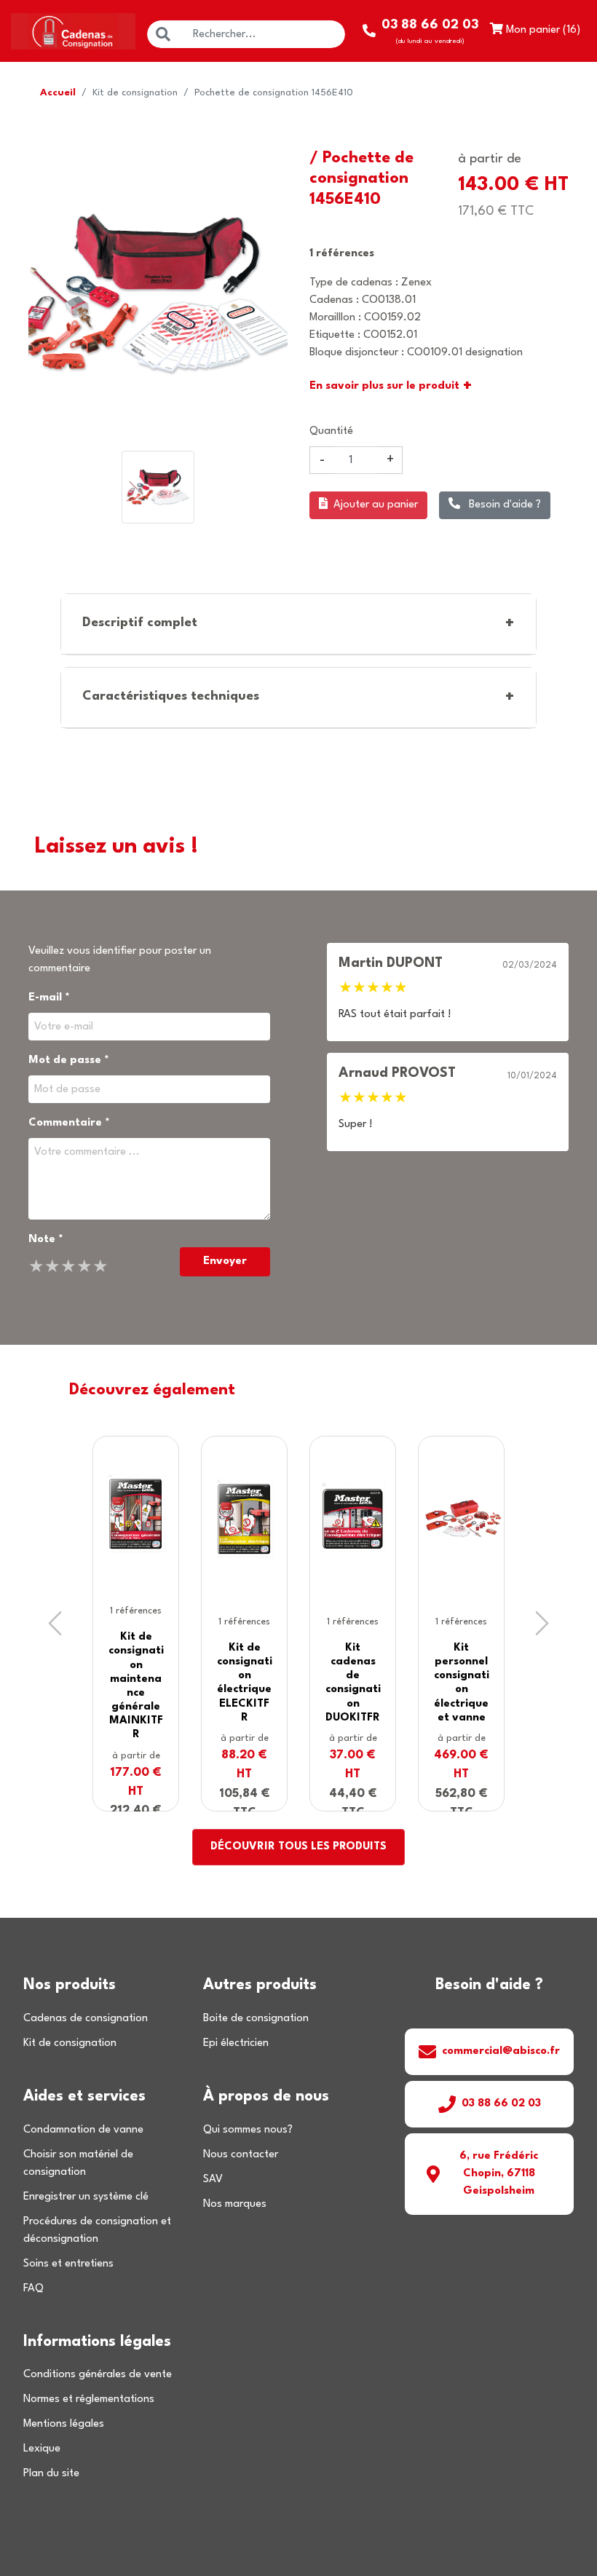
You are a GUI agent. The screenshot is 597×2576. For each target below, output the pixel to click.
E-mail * (49, 998)
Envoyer (225, 1261)
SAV (213, 2180)
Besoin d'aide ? (503, 505)
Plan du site (51, 2474)
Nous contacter (241, 2155)
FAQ (33, 2289)
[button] (55, 1624)
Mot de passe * (69, 1060)
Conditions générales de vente (98, 2375)
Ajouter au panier (376, 505)
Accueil (58, 93)
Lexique (42, 2449)
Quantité (331, 431)
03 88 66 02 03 (501, 2104)
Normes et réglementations (89, 2399)
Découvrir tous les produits (298, 1847)
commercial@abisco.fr (501, 2051)
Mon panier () (542, 30)
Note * (46, 1240)
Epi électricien (236, 2043)
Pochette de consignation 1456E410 (274, 93)
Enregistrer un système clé (86, 2197)
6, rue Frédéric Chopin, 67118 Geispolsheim (499, 2174)
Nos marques (235, 2204)
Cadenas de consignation (86, 2019)
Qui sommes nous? (248, 2130)
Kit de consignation (135, 93)
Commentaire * (69, 1123)
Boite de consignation (256, 2019)
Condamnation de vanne (83, 2130)
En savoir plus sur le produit (391, 387)
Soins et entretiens (68, 2264)
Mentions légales (64, 2424)
